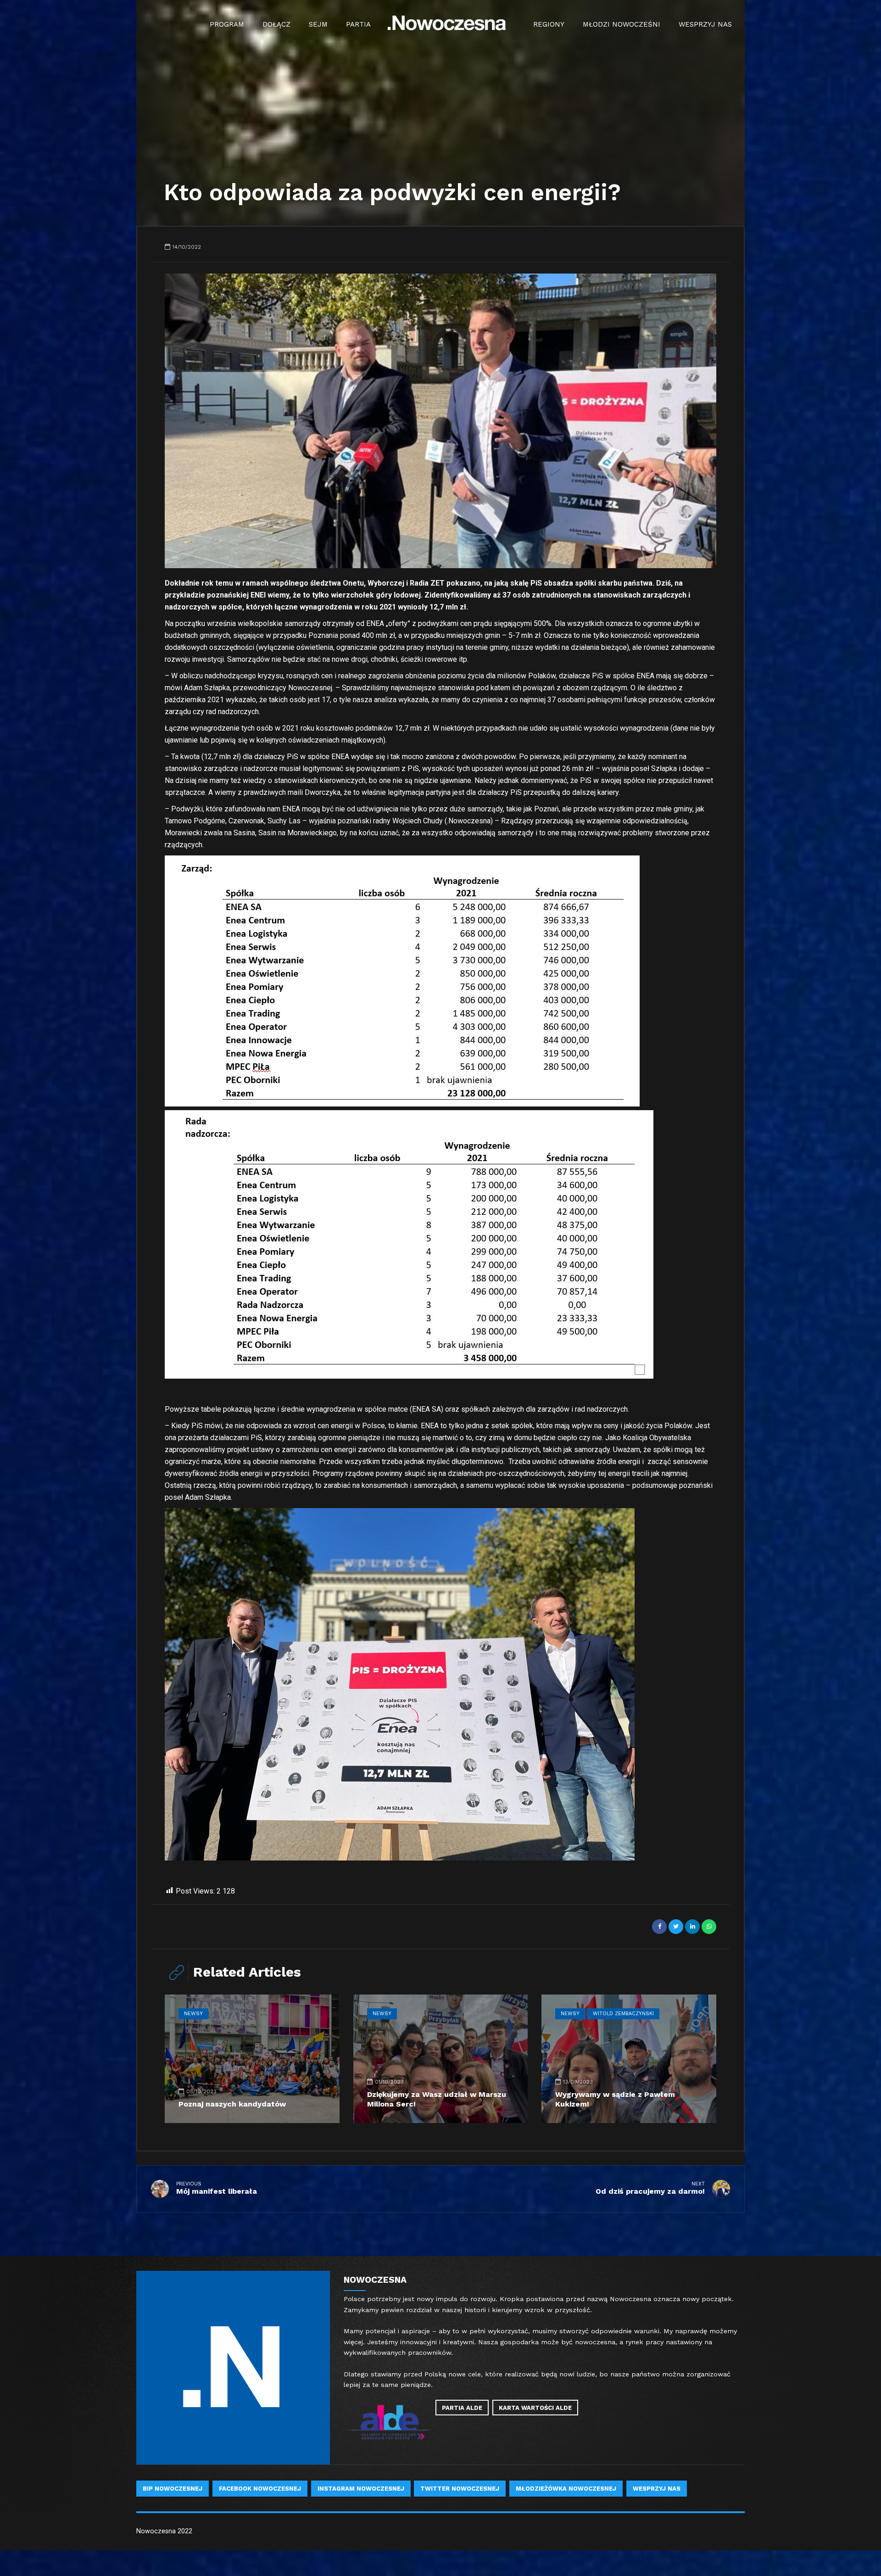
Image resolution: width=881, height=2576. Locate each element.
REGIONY (549, 24)
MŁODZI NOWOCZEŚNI (622, 24)
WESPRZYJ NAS (705, 24)
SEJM (318, 24)
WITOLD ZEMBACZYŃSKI (623, 2014)
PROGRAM (227, 24)
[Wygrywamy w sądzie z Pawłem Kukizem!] (629, 2059)
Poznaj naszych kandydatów (232, 2104)
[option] (440, 421)
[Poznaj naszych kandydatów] (252, 2059)
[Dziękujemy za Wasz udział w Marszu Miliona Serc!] (441, 2059)
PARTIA (358, 24)
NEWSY (193, 2014)
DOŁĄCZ (276, 24)
